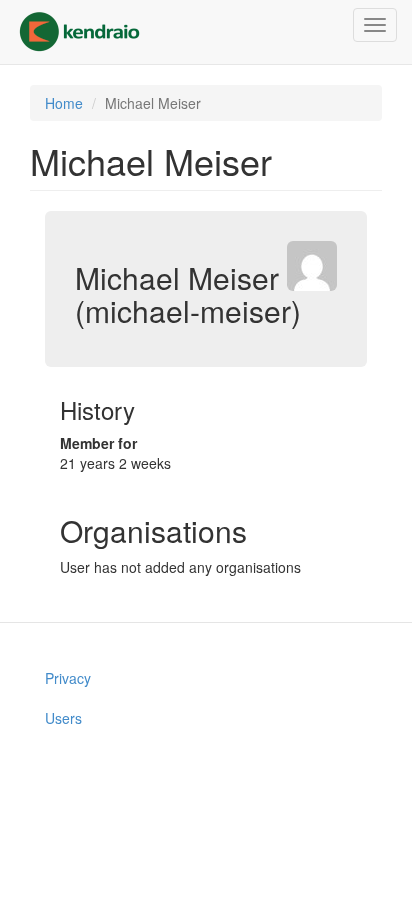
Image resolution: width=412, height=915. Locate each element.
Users (63, 718)
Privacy (68, 678)
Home (64, 103)
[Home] (79, 32)
